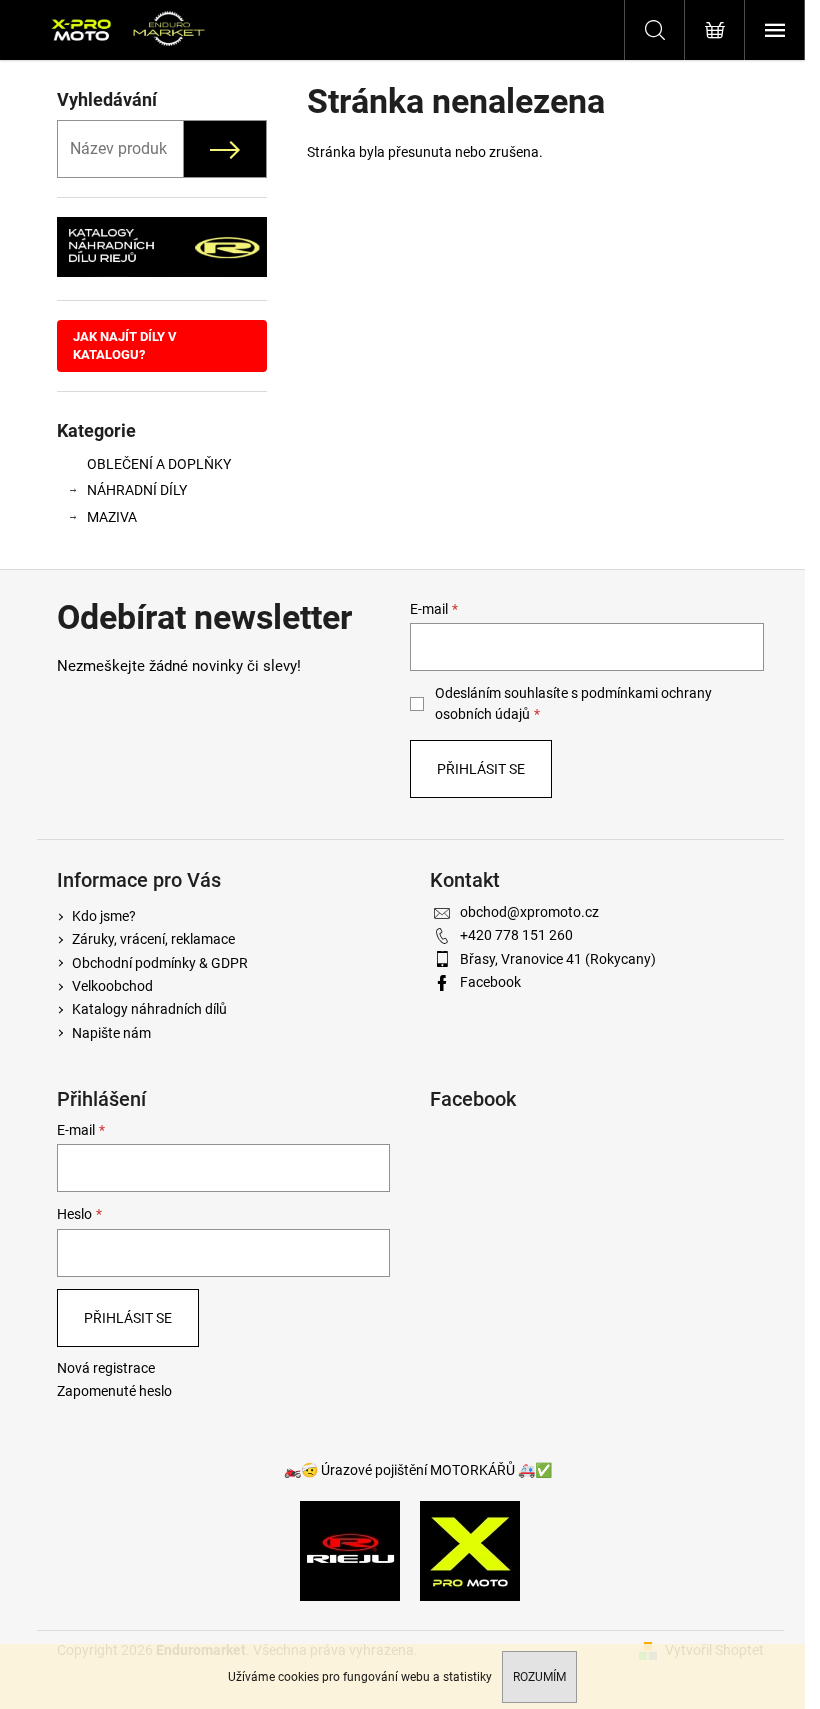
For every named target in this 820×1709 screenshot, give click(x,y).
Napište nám (111, 1033)
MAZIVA (112, 517)
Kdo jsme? (104, 916)
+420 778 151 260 (516, 935)
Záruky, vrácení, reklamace (153, 939)
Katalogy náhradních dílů (149, 1009)
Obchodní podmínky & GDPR (160, 963)
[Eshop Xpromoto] (470, 1550)
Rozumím (539, 1677)
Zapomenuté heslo (114, 1391)
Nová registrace (106, 1368)
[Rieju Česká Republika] (350, 1550)
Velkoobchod (112, 986)
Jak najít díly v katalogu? (125, 345)
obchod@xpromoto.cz (529, 912)
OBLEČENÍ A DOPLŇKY (159, 464)
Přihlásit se (481, 769)
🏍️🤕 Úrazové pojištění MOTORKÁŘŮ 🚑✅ (418, 1470)
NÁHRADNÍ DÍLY (137, 490)
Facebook (490, 982)
